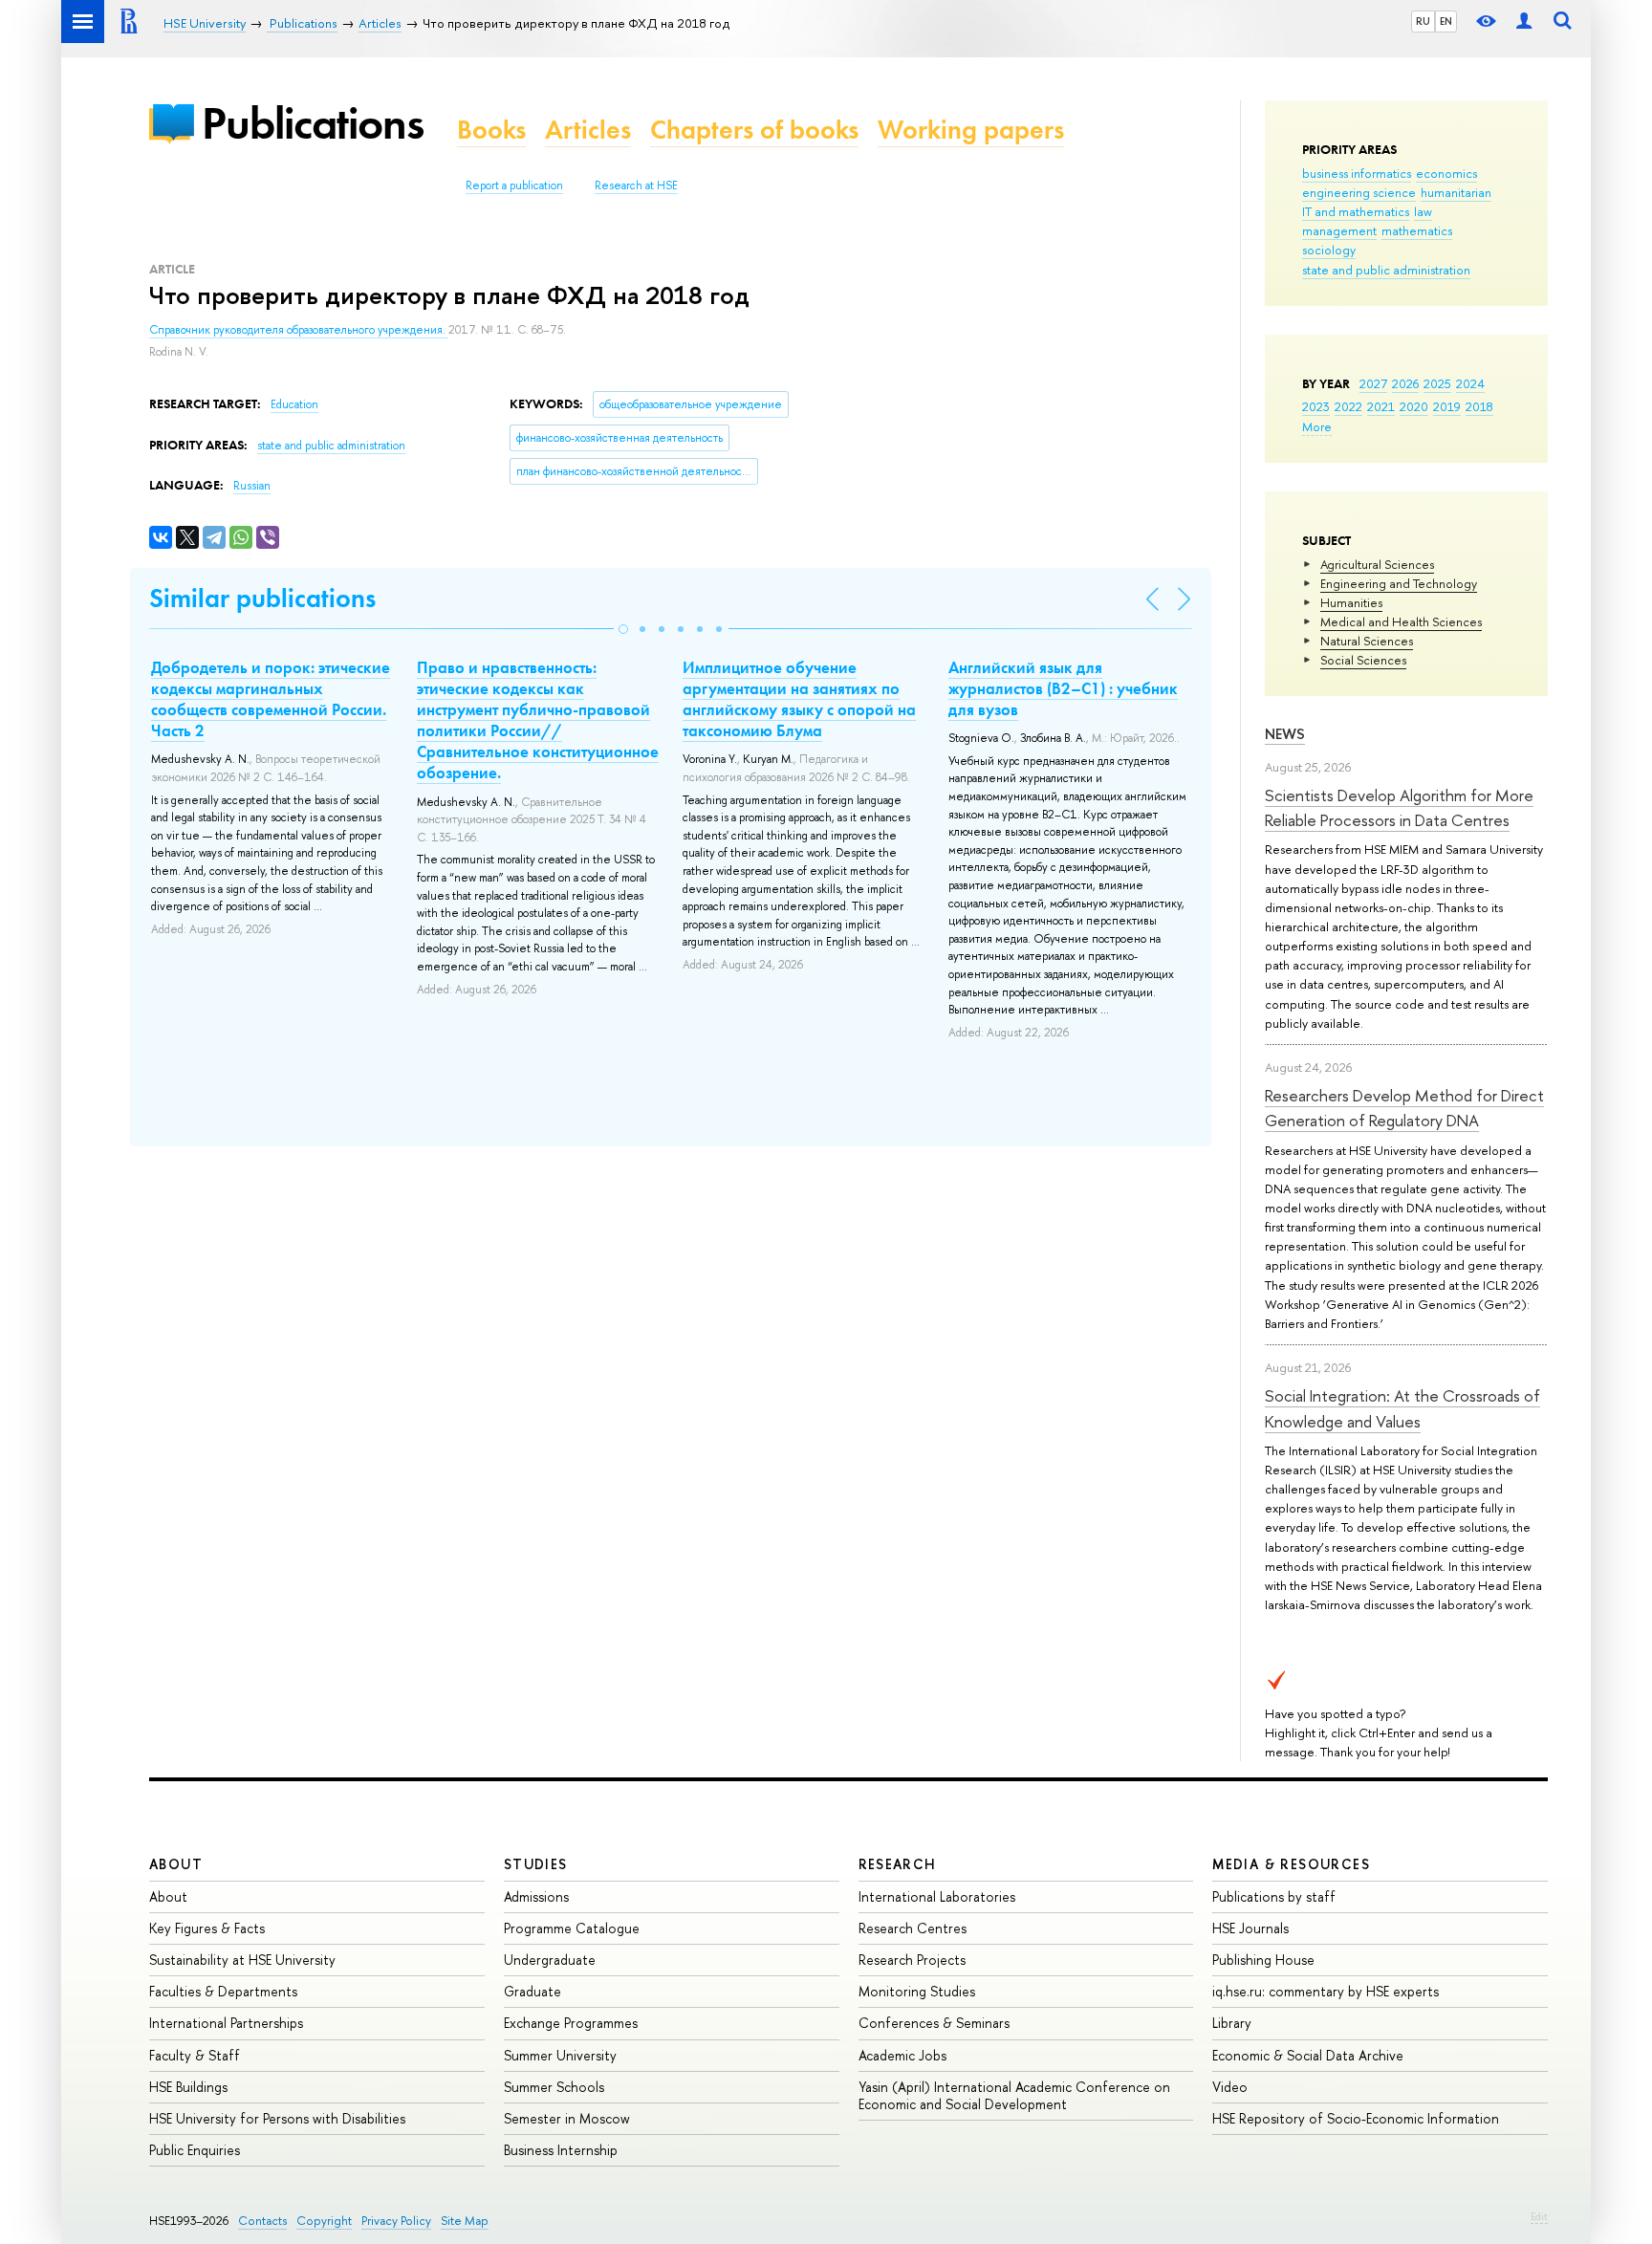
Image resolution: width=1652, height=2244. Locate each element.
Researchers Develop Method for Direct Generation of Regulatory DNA (1404, 1108)
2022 (1348, 406)
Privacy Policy (396, 2221)
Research (898, 1864)
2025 (1437, 383)
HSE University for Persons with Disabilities (277, 2118)
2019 (1447, 406)
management (1339, 230)
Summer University (560, 2055)
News (1285, 734)
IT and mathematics (1356, 211)
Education (294, 404)
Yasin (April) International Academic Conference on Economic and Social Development (1014, 2095)
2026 (1405, 383)
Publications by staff (1274, 1896)
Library (1232, 2023)
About (176, 1864)
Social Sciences (1363, 660)
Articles (588, 130)
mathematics (1417, 230)
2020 (1414, 406)
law (1423, 211)
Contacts (262, 2221)
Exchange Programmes (571, 2023)
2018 (1479, 406)
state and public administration (1386, 270)
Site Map (465, 2221)
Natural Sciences (1367, 641)
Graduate (533, 1991)
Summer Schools (554, 2087)
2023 (1316, 406)
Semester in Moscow (567, 2118)
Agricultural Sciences (1377, 564)
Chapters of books (754, 130)
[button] (623, 629)
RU (1423, 21)
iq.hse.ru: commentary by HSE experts (1326, 1991)
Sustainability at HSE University (242, 1960)
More (1317, 426)
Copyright (324, 2221)
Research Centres (913, 1928)
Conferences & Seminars (934, 2023)
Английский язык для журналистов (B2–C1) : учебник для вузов (1063, 688)
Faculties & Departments (223, 1991)
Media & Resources (1291, 1864)
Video (1230, 2087)
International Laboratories (937, 1896)
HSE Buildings (188, 2087)
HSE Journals (1250, 1928)
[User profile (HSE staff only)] (1524, 22)
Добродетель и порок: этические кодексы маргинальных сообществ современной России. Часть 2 (271, 699)
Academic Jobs (902, 2055)
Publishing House (1263, 1960)
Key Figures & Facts (207, 1928)
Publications (313, 123)
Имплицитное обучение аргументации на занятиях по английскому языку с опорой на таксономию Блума (799, 699)
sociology (1329, 250)
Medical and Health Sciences (1401, 621)
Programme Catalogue (572, 1928)
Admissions (536, 1896)
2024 (1470, 383)
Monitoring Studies (917, 1991)
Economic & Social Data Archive (1308, 2055)
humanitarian (1456, 192)
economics (1446, 173)
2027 (1373, 383)
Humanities (1351, 602)
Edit (1539, 2216)
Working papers (971, 130)
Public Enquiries (195, 2150)
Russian (252, 486)
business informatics (1357, 173)
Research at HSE (636, 185)
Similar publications (262, 598)
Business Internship (561, 2150)
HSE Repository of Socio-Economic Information (1356, 2118)
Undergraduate (550, 1960)
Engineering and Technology (1399, 583)
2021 (1381, 406)
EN (1446, 21)
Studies (536, 1864)
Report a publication (514, 185)
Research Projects (912, 1960)
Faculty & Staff (195, 2055)
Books (491, 130)
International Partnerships (226, 2023)
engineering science (1359, 192)
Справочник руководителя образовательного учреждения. (299, 330)
